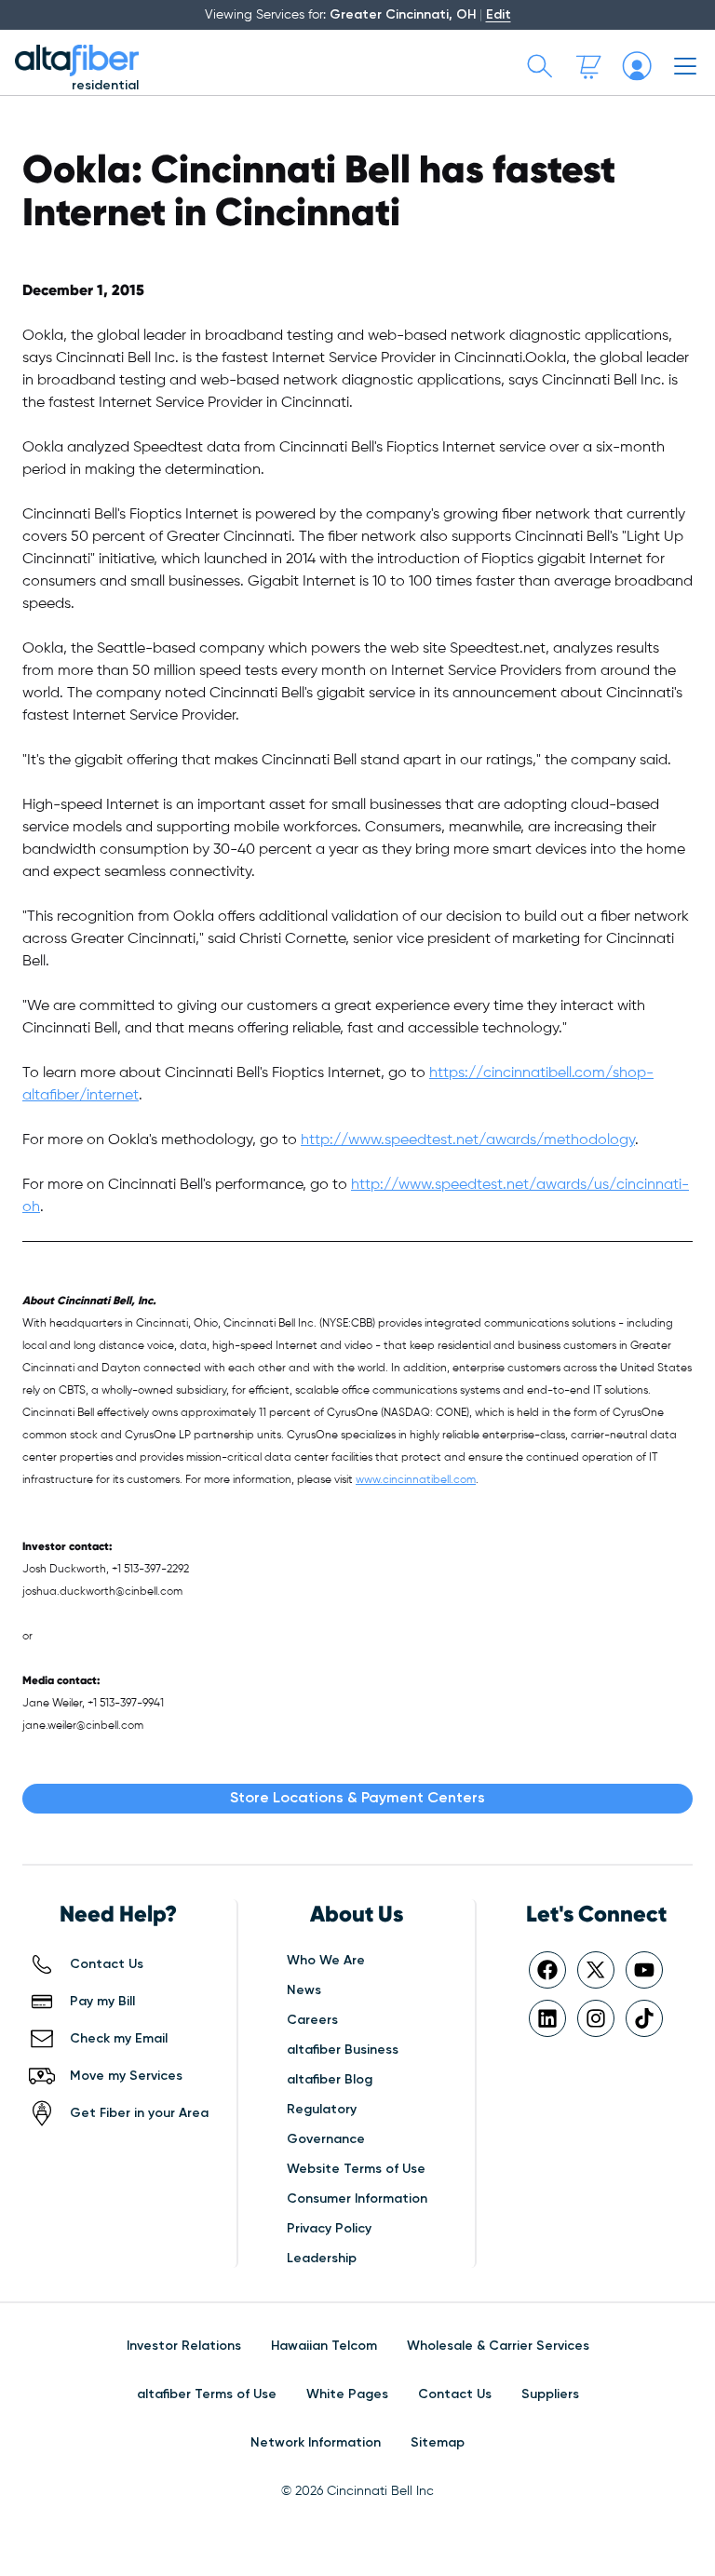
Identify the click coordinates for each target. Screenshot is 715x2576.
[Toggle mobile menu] (685, 66)
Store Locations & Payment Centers (357, 1799)
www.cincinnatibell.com (416, 1480)
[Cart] (588, 66)
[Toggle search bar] (540, 66)
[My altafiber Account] (637, 66)
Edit (499, 15)
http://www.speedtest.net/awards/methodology (468, 1140)
